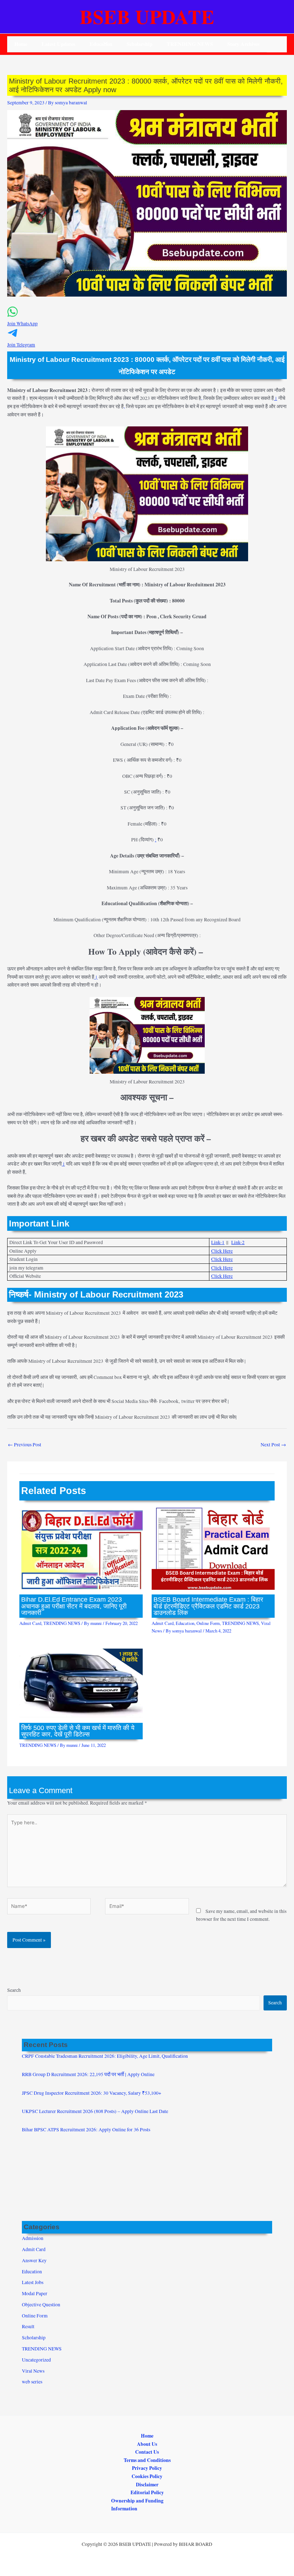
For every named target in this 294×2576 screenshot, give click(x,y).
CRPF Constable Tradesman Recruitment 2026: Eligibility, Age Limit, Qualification (105, 2056)
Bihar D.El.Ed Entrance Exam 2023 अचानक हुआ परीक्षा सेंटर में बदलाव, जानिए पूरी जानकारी (74, 1606)
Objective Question (41, 2305)
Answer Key (34, 2260)
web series (32, 2382)
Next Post (273, 1445)
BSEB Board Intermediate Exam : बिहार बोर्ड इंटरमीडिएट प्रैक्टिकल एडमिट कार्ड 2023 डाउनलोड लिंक (208, 1606)
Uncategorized (36, 2360)
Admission (33, 2238)
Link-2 (238, 1242)
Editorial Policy (147, 2492)
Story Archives (243, 44)
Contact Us (147, 2452)
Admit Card (30, 1623)
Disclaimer (147, 2485)
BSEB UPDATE (147, 16)
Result (28, 2326)
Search (14, 1990)
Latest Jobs (33, 2282)
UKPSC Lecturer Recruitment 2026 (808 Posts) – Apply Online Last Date (95, 2111)
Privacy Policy (147, 2468)
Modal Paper (35, 2293)
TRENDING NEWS (190, 44)
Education (185, 1623)
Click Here (222, 1251)
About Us (147, 2444)
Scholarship (139, 44)
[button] (147, 320)
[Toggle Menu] (104, 44)
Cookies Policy (147, 2476)
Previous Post (25, 1445)
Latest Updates (58, 44)
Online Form (208, 1623)
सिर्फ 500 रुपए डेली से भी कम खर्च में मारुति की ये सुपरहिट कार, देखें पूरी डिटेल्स (78, 1731)
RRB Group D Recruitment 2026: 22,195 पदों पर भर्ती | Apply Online (88, 2074)
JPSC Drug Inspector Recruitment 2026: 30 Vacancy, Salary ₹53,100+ (92, 2093)
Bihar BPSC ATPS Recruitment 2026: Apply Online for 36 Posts (86, 2130)
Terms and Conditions (147, 2460)
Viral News (33, 2371)
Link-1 (218, 1242)
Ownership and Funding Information (137, 2505)
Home (21, 44)
